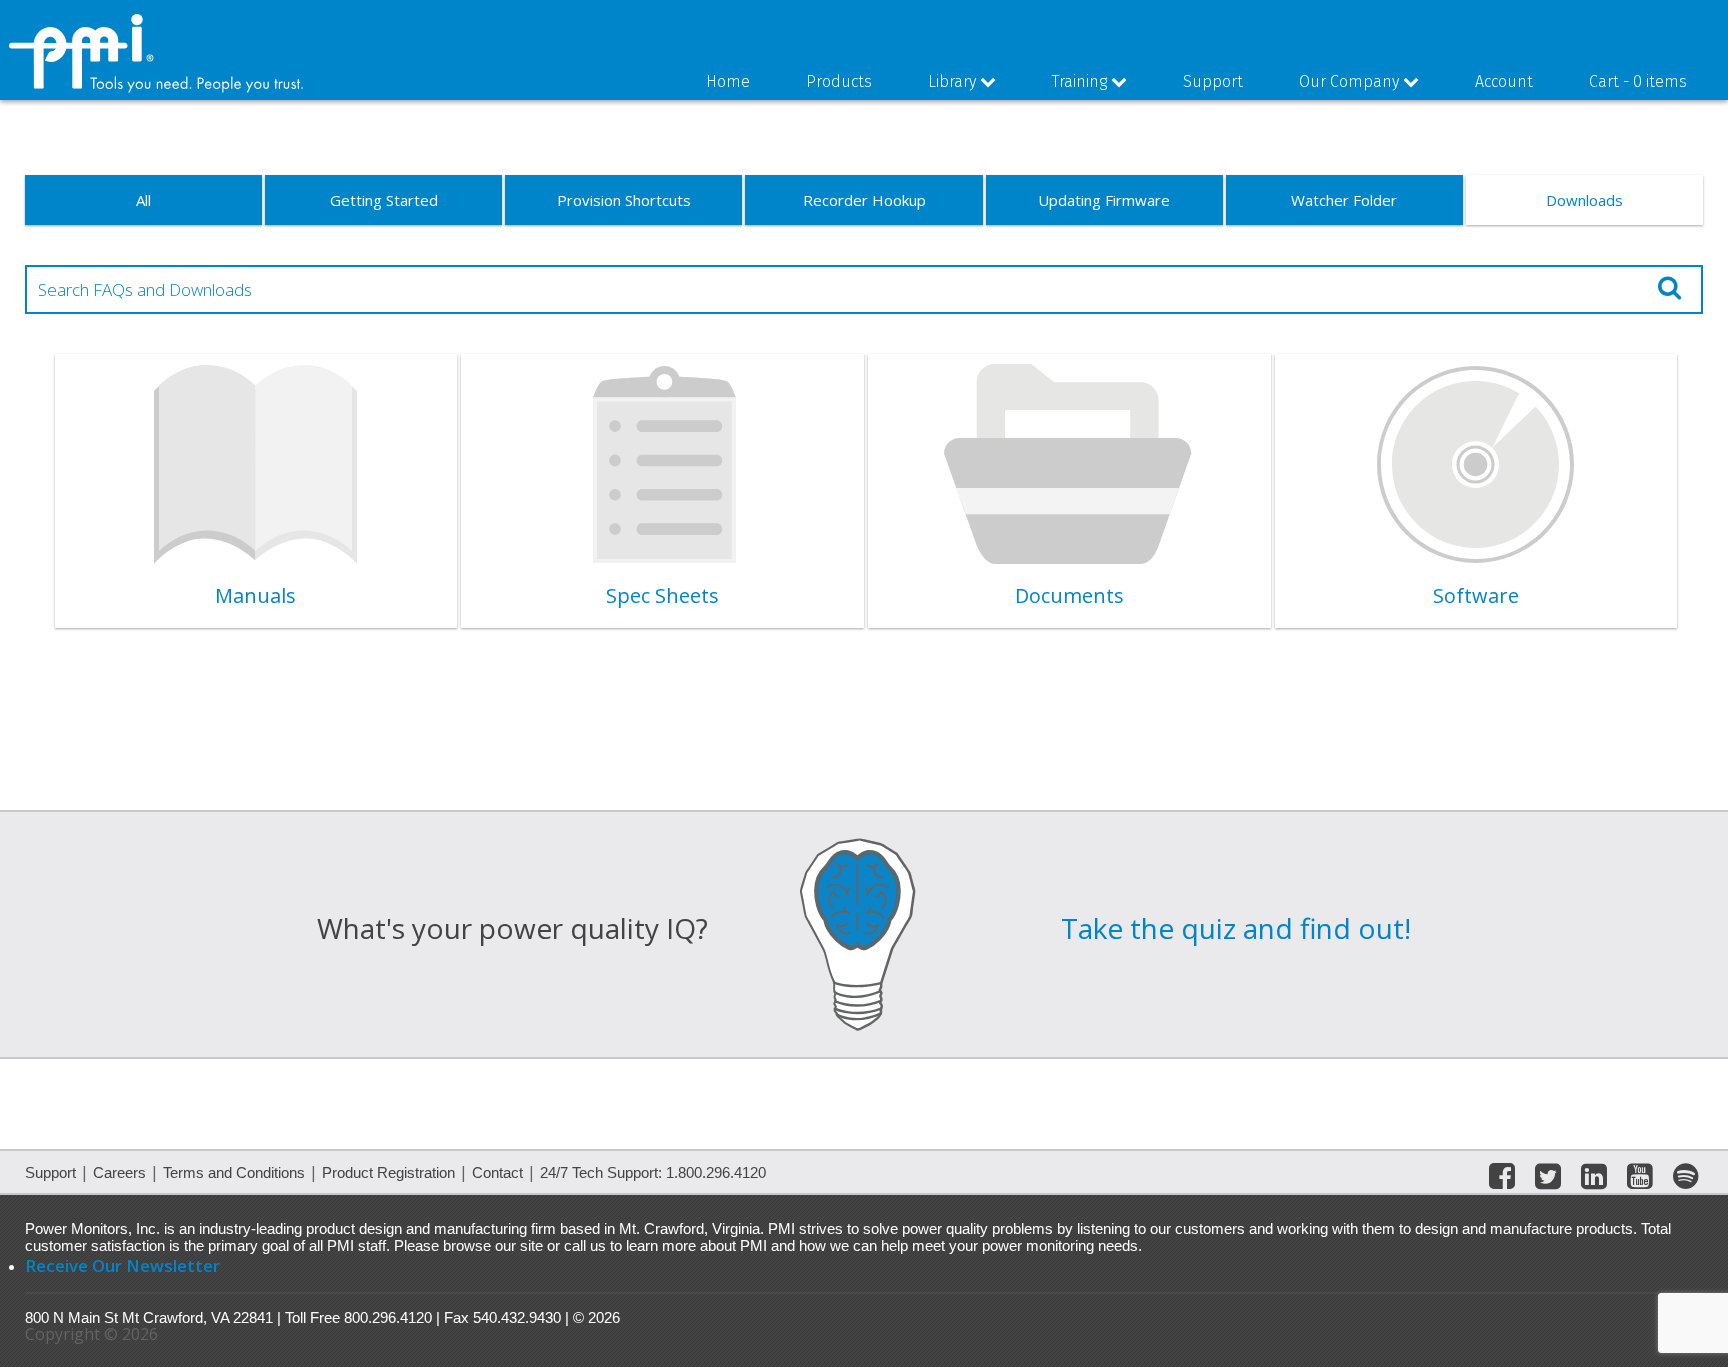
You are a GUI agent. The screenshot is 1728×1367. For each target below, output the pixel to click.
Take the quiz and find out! (1236, 928)
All (143, 200)
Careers (119, 1172)
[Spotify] (1686, 1180)
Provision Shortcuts (624, 200)
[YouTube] (1640, 1180)
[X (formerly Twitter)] (1548, 1180)
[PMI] (157, 88)
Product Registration (388, 1172)
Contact (497, 1172)
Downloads (1584, 200)
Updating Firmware (1104, 200)
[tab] (256, 491)
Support (50, 1172)
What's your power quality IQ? (512, 928)
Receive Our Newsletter (122, 1265)
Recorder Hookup (864, 200)
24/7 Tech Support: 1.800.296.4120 (653, 1172)
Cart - (1638, 81)
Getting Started (384, 200)
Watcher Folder (1344, 200)
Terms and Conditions (234, 1172)
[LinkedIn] (1594, 1180)
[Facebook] (1502, 1180)
